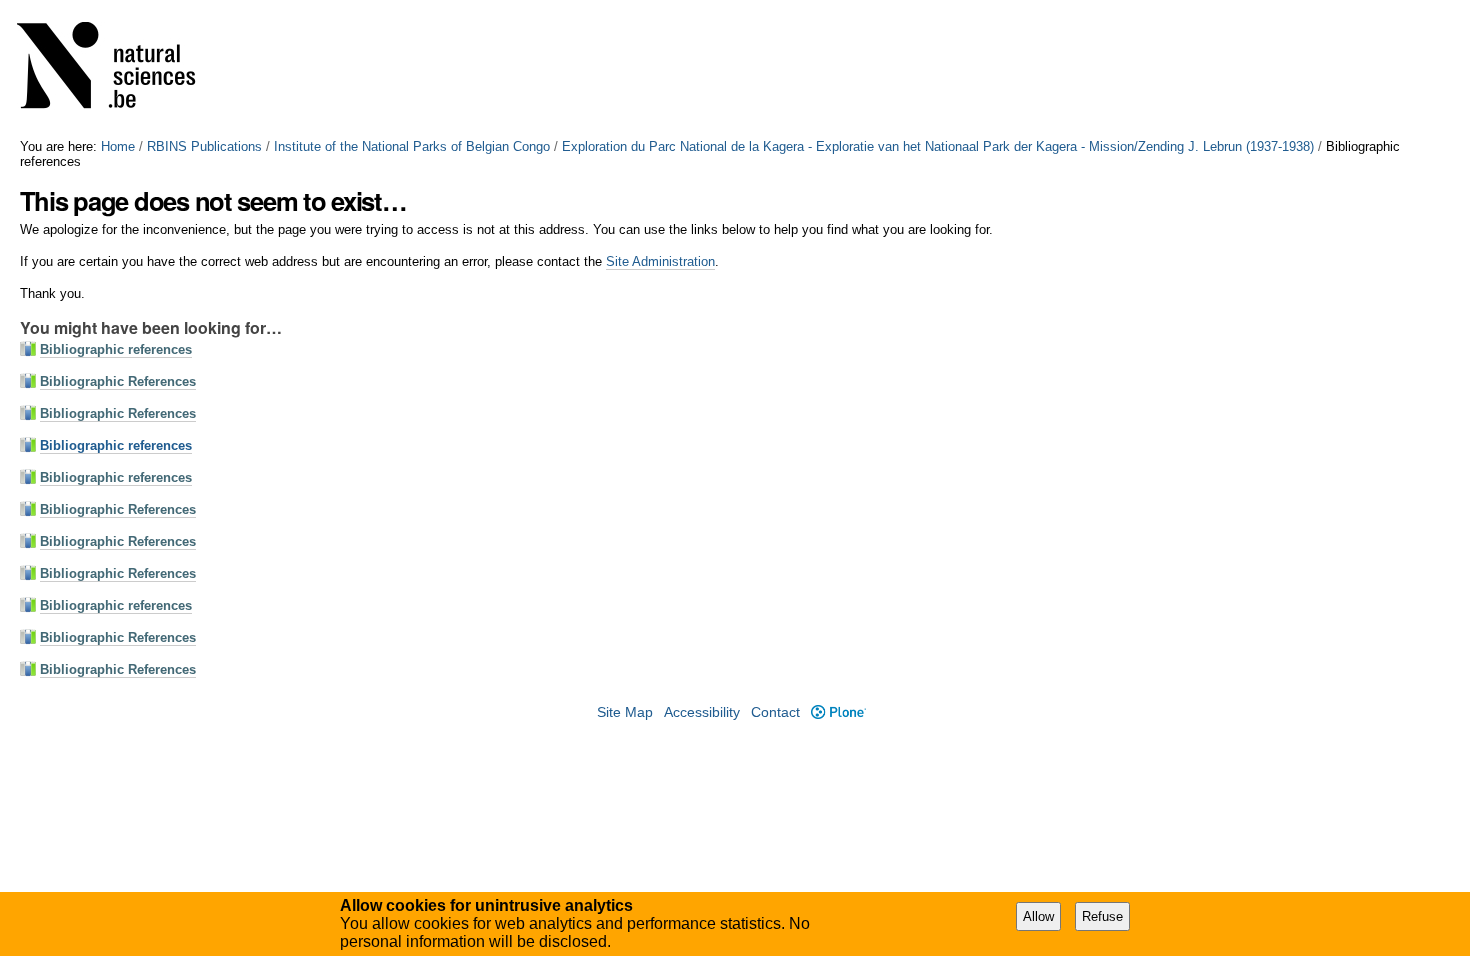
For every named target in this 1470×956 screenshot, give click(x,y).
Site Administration (660, 261)
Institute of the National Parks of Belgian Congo (412, 146)
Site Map (625, 712)
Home (118, 146)
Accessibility (702, 712)
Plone (838, 712)
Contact (775, 712)
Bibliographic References (118, 381)
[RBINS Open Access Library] (119, 69)
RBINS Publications (204, 146)
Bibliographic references (116, 349)
